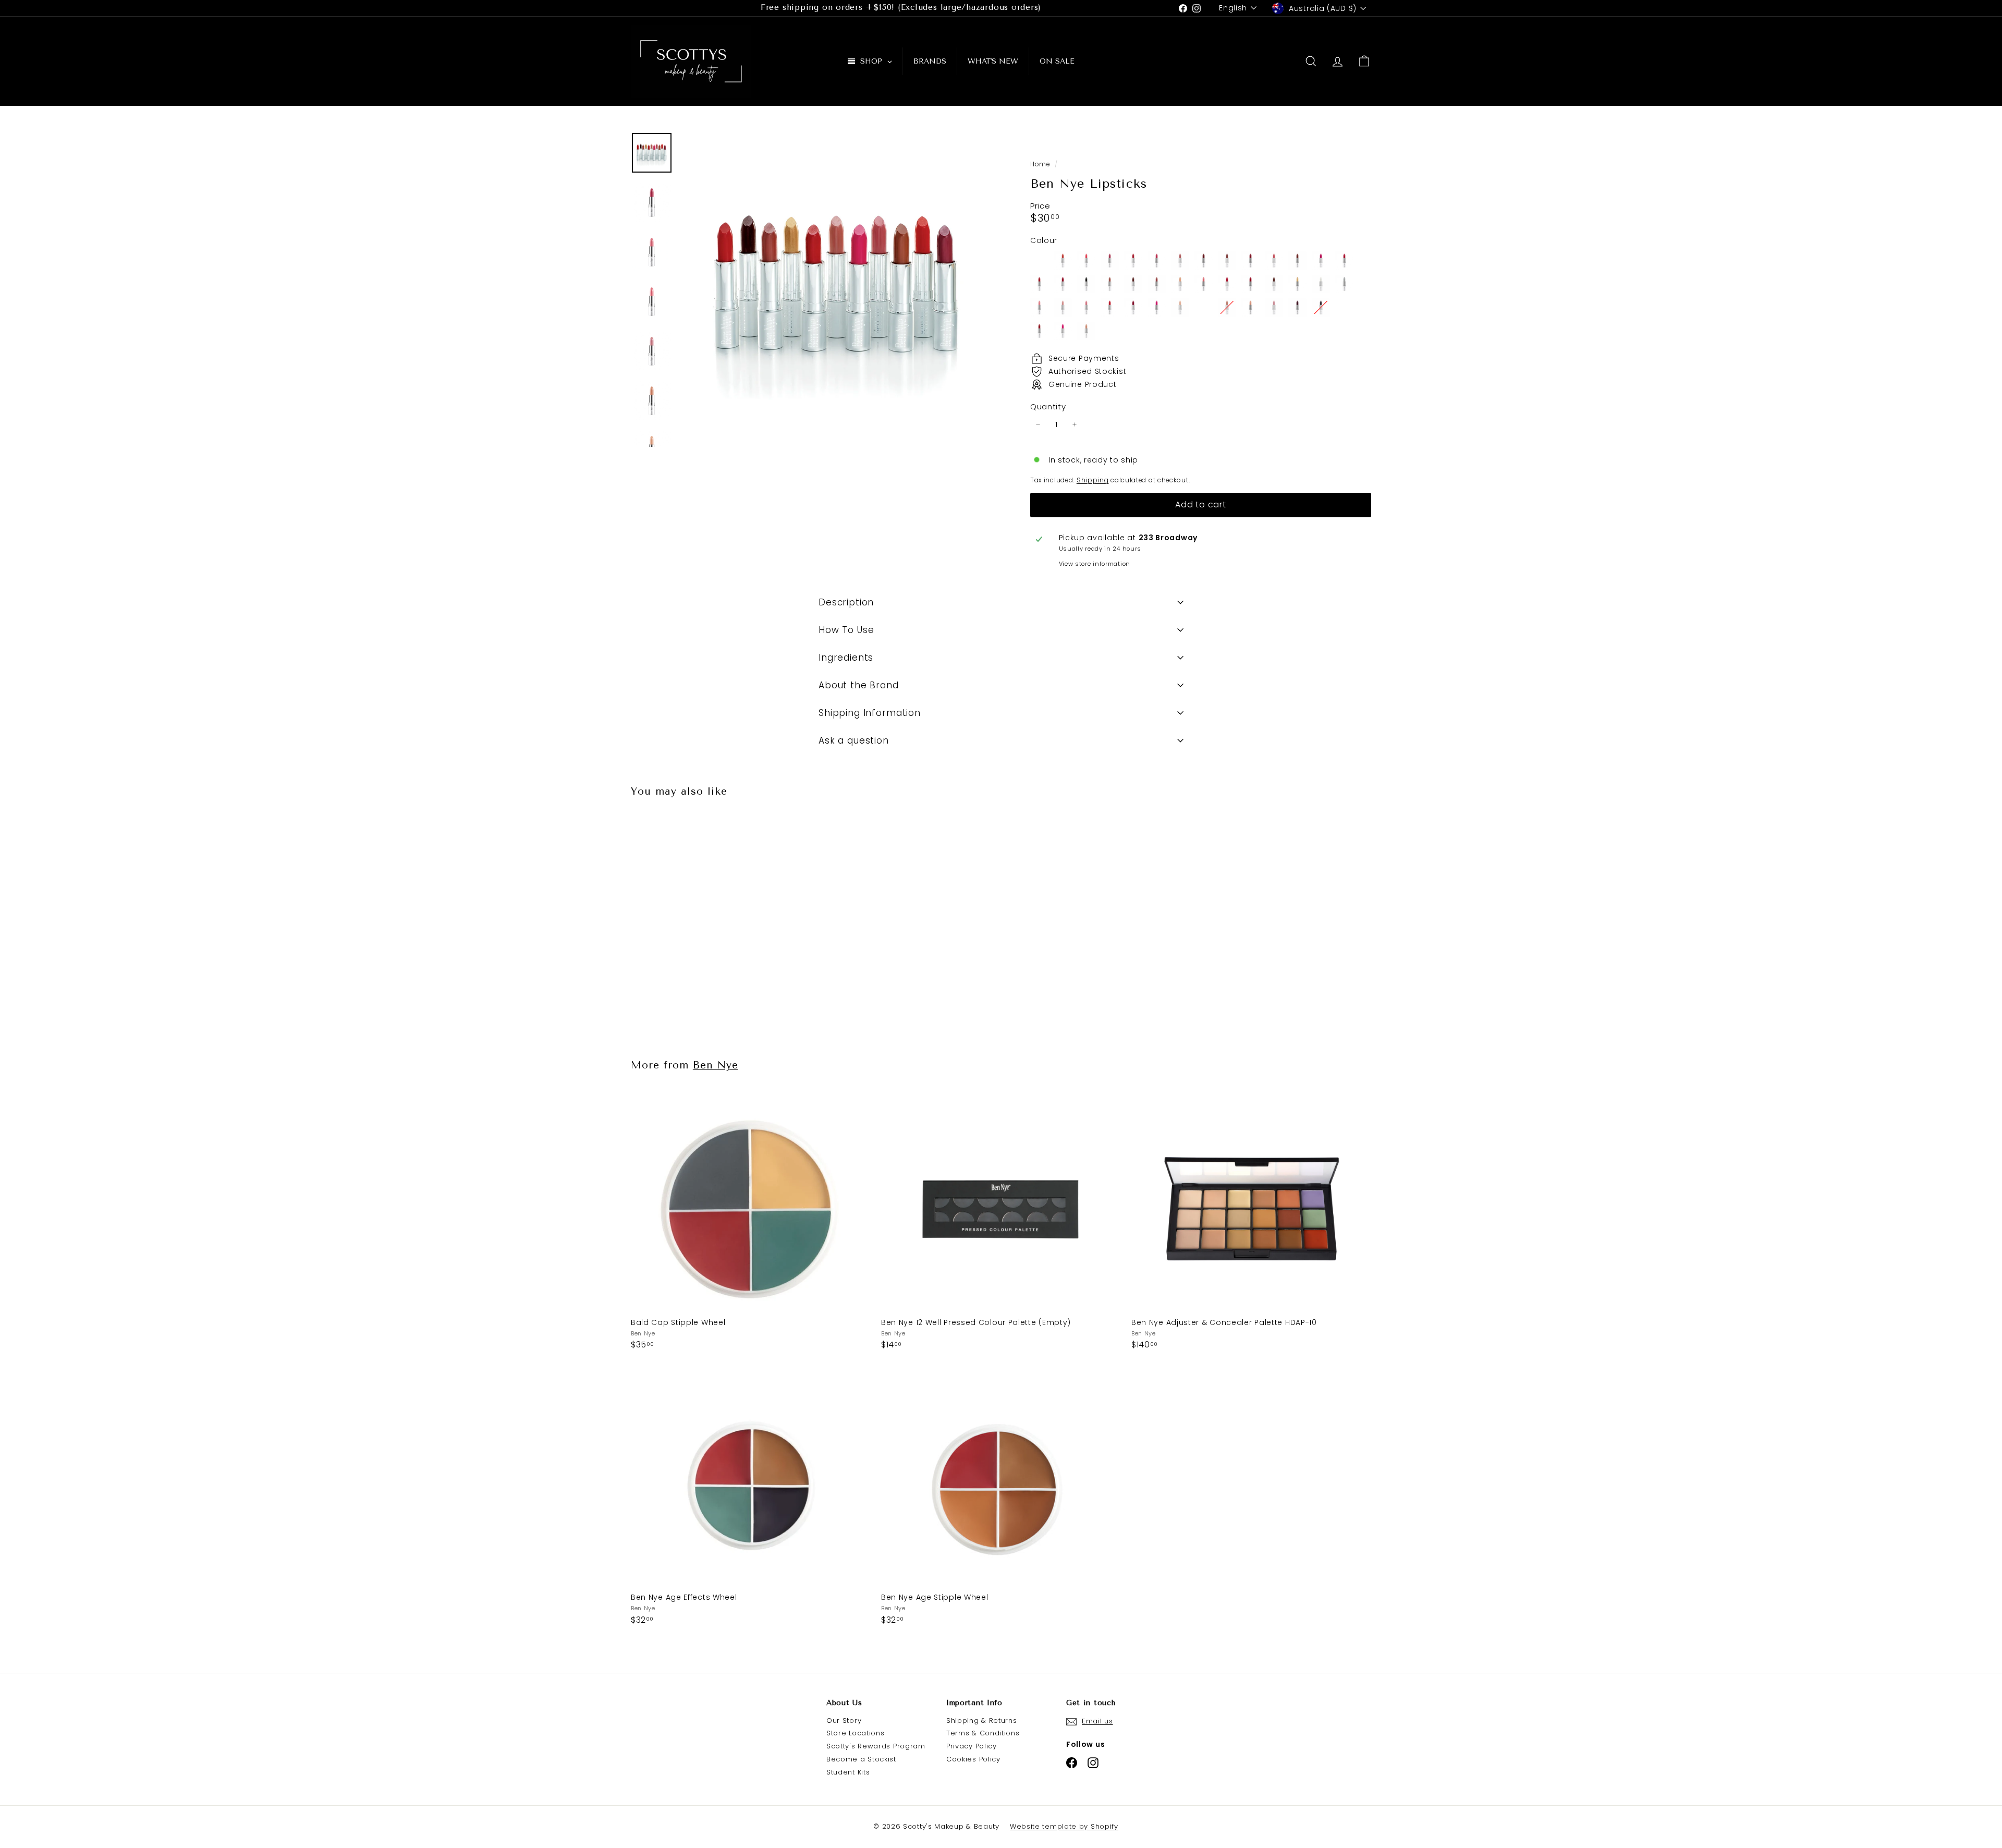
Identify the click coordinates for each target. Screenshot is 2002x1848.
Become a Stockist (861, 1759)
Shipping (1093, 480)
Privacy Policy (972, 1746)
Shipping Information (870, 713)
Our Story (844, 1721)
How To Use (846, 630)
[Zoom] (838, 289)
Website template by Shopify (1064, 1826)
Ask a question (854, 740)
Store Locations (856, 1733)
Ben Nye (716, 1065)
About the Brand (859, 685)
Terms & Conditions (983, 1733)
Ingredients (846, 658)
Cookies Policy (973, 1759)
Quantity (1048, 407)
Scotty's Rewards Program (876, 1746)
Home (1041, 164)
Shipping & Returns (982, 1721)
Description (846, 602)
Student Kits (848, 1772)
